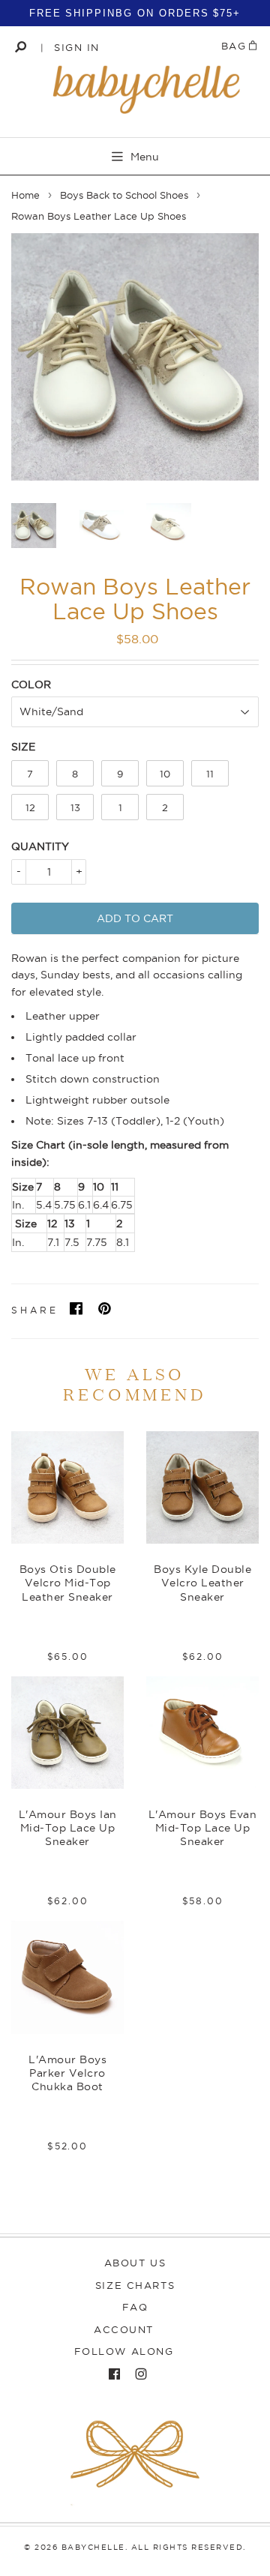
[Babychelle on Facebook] (111, 2374)
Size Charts (135, 2285)
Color (31, 684)
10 (165, 774)
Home (25, 195)
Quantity (40, 846)
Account (124, 2329)
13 (75, 807)
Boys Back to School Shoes (124, 195)
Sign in (77, 47)
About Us (135, 2263)
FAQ (135, 2307)
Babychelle (93, 2547)
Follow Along (124, 2351)
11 (210, 774)
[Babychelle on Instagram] (137, 2374)
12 (30, 807)
